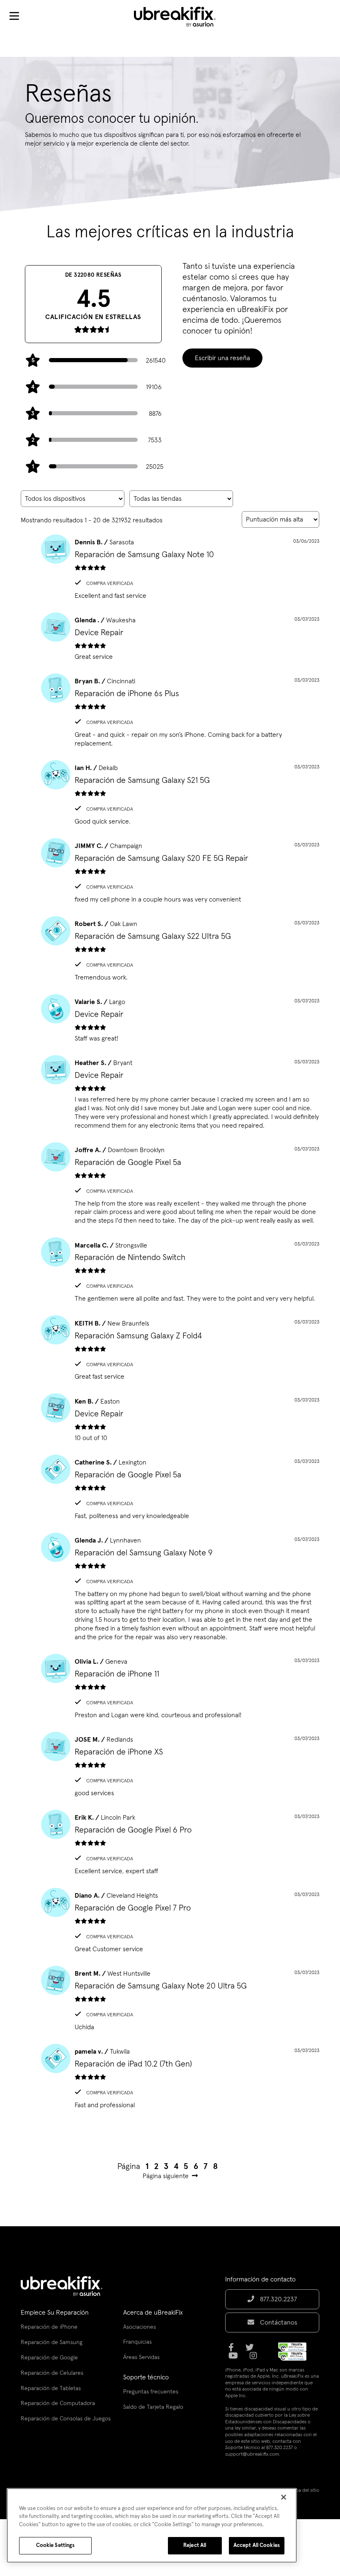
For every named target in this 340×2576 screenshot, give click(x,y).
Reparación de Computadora (58, 2403)
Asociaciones (140, 2327)
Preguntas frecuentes (151, 2392)
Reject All (195, 2546)
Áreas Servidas (141, 2357)
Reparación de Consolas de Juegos (66, 2419)
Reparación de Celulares (52, 2373)
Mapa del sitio (304, 2491)
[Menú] (14, 17)
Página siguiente (166, 2176)
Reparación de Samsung (52, 2342)
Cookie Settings (56, 2546)
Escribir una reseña (222, 358)
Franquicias (137, 2342)
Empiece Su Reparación (55, 2313)
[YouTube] (236, 2359)
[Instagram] (256, 2359)
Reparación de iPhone (49, 2327)
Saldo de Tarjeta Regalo (153, 2407)
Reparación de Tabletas (51, 2388)
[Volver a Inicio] (180, 17)
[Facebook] (234, 2350)
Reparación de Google (49, 2358)
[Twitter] (252, 2350)
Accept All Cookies (257, 2546)
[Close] (284, 2497)
